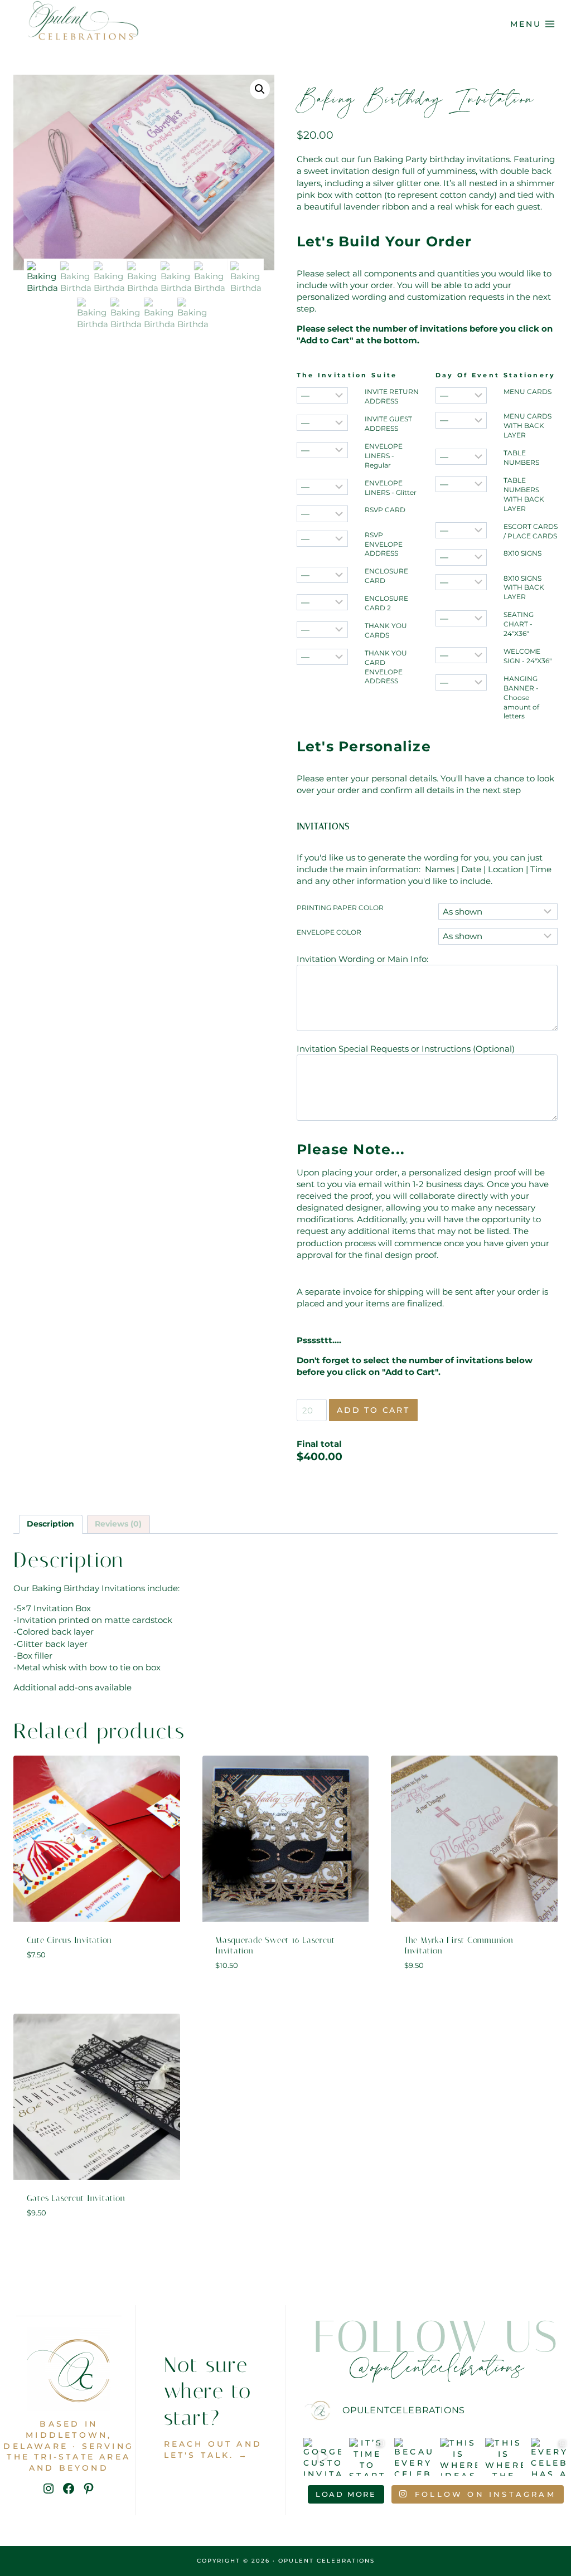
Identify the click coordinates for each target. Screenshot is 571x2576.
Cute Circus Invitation (70, 1940)
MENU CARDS (528, 392)
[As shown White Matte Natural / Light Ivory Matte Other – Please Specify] (498, 936)
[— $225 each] (461, 618)
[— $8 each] (461, 582)
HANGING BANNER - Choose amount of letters (521, 698)
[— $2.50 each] (322, 487)
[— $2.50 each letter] (461, 682)
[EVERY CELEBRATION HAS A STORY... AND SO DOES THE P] (550, 2457)
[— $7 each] (461, 557)
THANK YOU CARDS (386, 630)
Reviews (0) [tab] (118, 1524)
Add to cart (373, 1410)
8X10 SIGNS (522, 553)
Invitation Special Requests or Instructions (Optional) (406, 1049)
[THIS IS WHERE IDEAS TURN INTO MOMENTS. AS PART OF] (459, 2457)
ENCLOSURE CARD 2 (386, 603)
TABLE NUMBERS (521, 458)
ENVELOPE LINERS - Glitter (391, 488)
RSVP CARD (385, 510)
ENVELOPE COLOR (329, 932)
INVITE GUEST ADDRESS (388, 424)
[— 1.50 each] (322, 514)
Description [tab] (50, 1524)
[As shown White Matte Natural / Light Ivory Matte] (498, 912)
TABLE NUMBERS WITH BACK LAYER (524, 494)
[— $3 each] (461, 395)
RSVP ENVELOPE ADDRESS (384, 544)
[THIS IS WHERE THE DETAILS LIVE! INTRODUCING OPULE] (504, 2457)
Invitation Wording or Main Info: (362, 959)
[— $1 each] (322, 395)
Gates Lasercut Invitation (76, 2198)
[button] (260, 89)
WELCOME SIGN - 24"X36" (528, 656)
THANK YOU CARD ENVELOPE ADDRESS (386, 667)
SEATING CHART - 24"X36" (519, 624)
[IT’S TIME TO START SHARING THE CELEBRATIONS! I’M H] (368, 2457)
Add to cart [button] (97, 1987)
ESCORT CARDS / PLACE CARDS (531, 531)
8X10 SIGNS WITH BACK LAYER (524, 588)
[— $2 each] (322, 423)
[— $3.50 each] (461, 420)
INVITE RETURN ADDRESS (392, 396)
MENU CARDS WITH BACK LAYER (528, 426)
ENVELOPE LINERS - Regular (384, 456)
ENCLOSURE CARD (386, 576)
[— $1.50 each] (322, 450)
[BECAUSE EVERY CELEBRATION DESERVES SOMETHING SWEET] (413, 2457)
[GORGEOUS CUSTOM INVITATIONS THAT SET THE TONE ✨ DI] (322, 2457)
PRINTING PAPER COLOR (340, 908)
